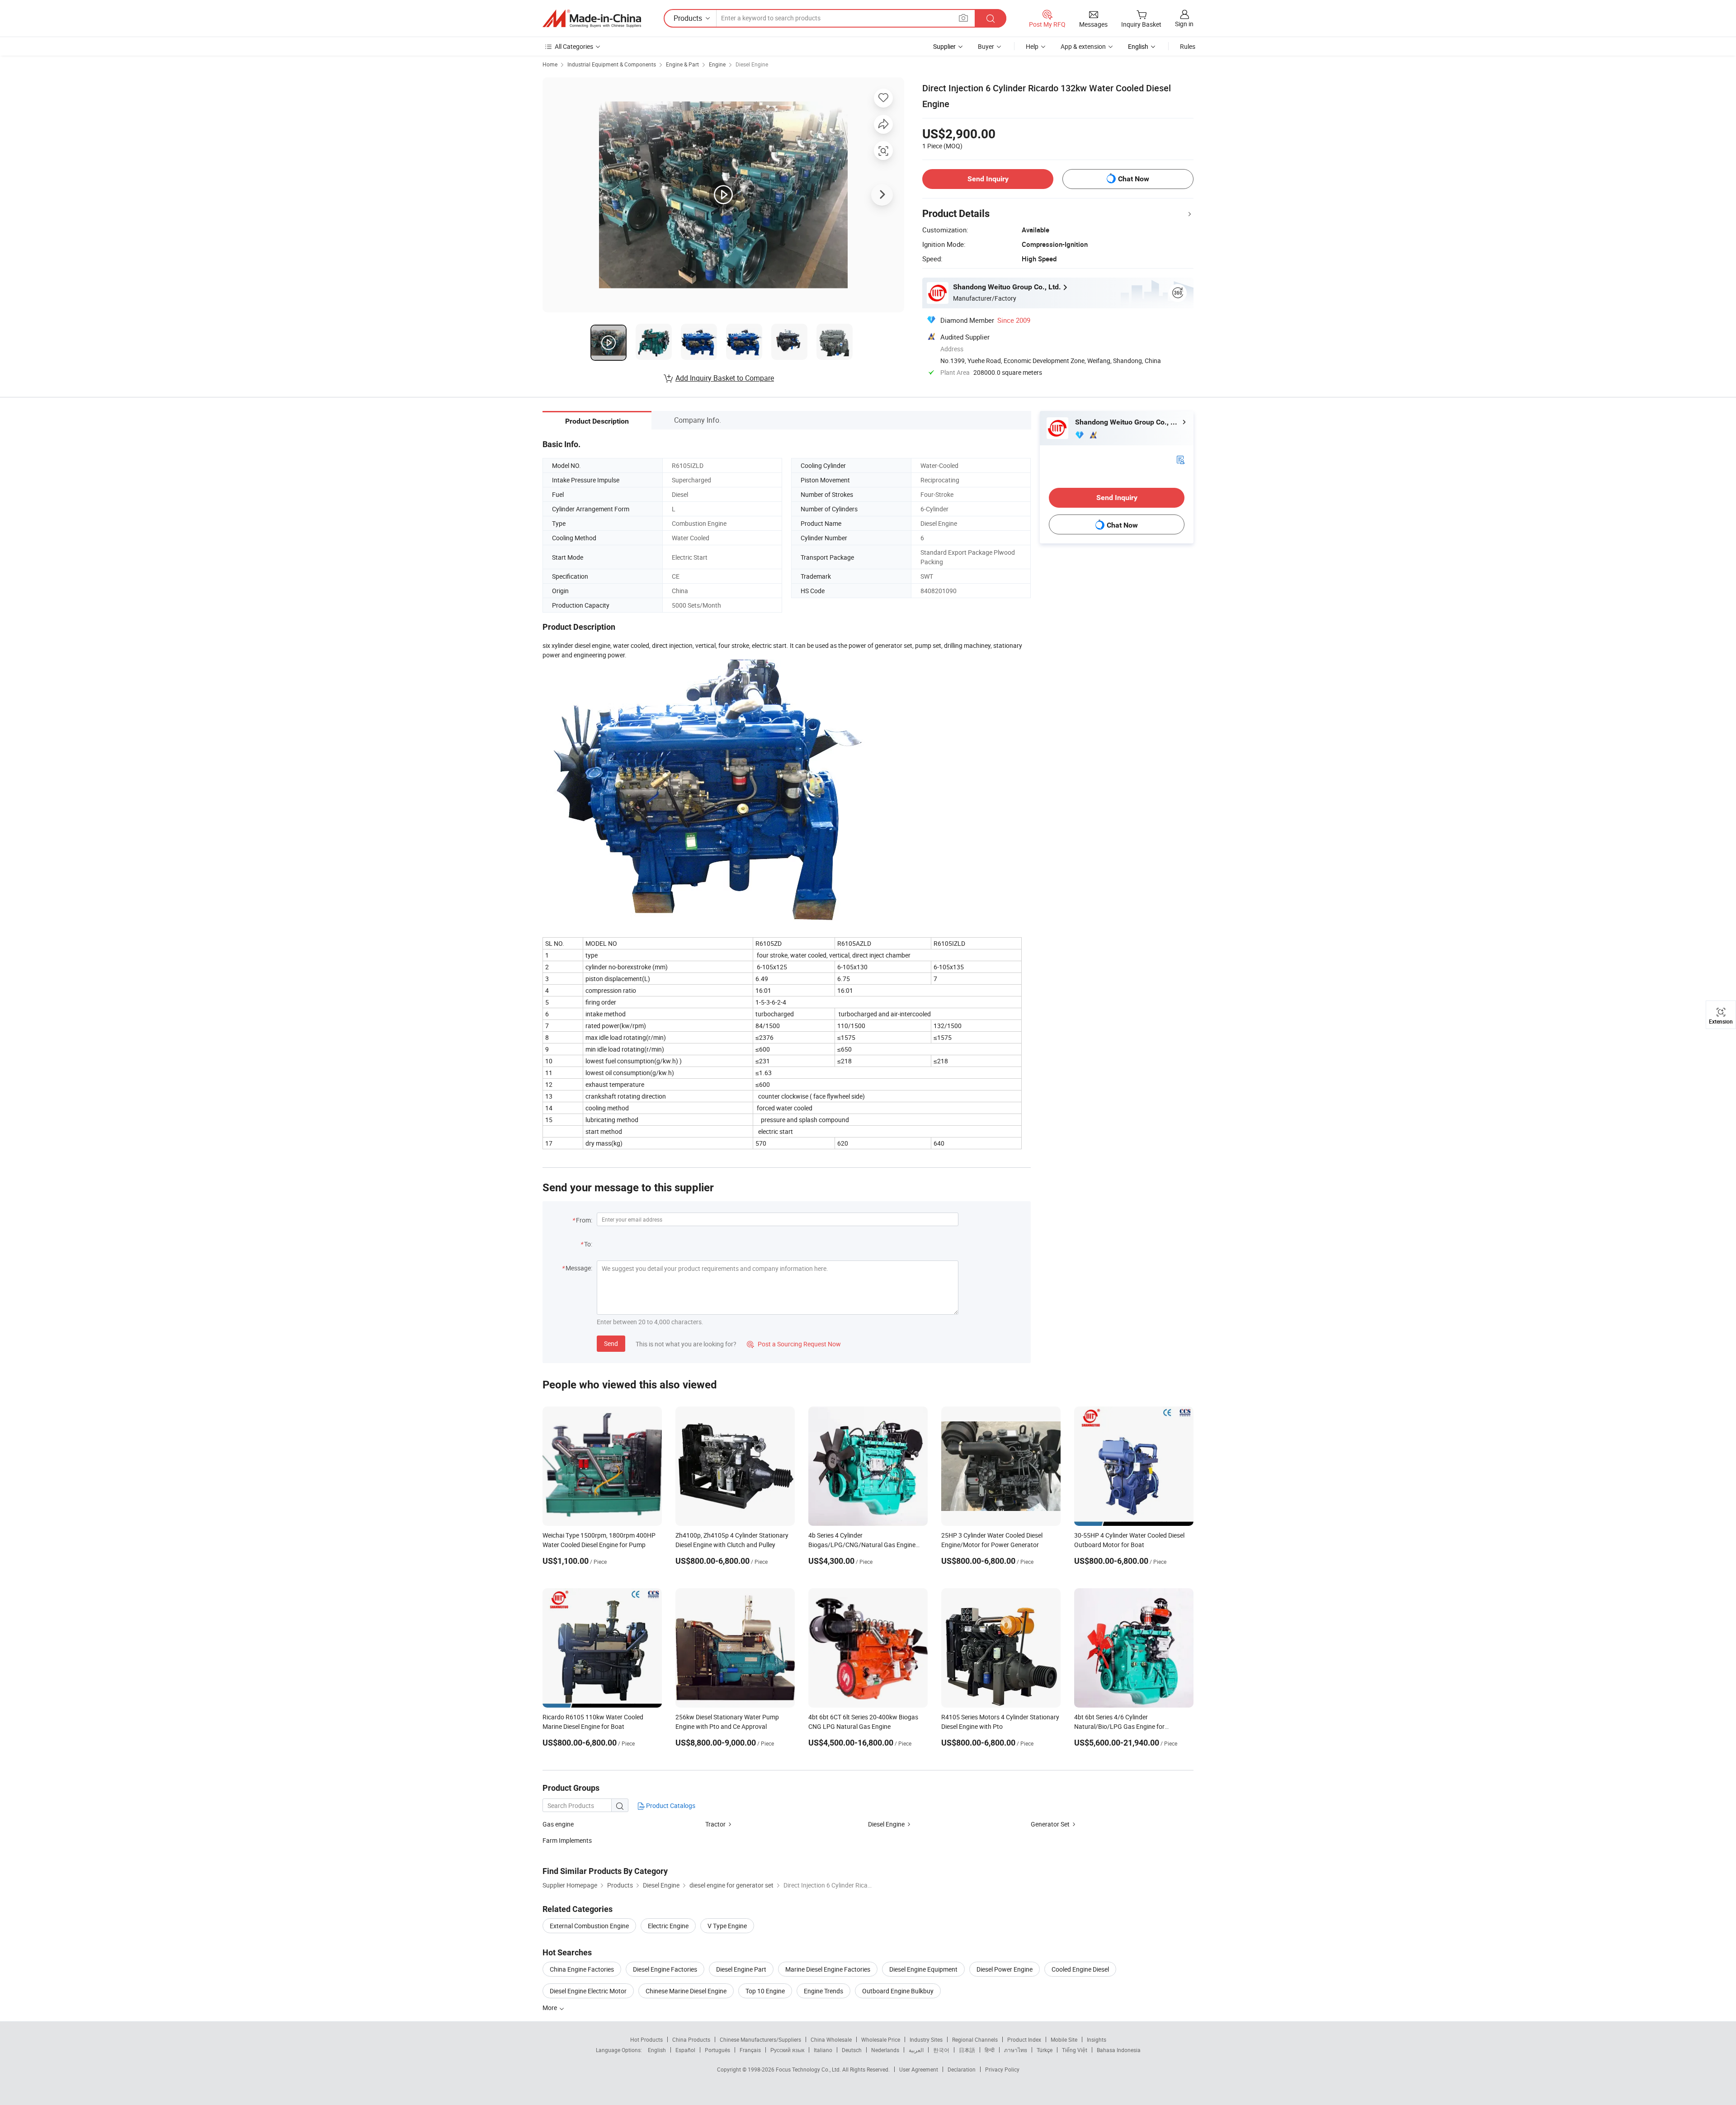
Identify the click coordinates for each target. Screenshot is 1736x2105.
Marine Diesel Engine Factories (828, 1969)
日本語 (967, 2050)
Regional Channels (975, 2039)
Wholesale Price (881, 2039)
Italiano (823, 2050)
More (550, 2008)
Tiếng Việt (1075, 2050)
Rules (1188, 46)
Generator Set (1050, 1824)
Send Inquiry (988, 179)
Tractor (715, 1824)
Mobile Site (1064, 2039)
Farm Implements (567, 1840)
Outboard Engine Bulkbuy (898, 1991)
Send (611, 1343)
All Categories (574, 46)
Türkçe (1045, 2050)
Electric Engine (668, 1926)
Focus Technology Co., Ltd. (809, 2069)
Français (750, 2050)
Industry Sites (926, 2039)
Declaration (962, 2069)
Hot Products (646, 2039)
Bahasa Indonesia (1119, 2050)
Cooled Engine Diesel (1080, 1969)
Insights (1097, 2039)
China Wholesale (831, 2039)
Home (550, 64)
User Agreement (919, 2069)
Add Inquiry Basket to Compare (725, 378)
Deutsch (852, 2050)
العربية (916, 2050)
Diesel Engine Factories (665, 1969)
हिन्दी (990, 2050)
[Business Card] (1180, 459)
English (657, 2050)
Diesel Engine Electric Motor (588, 1991)
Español (685, 2050)
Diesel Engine (752, 64)
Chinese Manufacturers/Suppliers (760, 2039)
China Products (691, 2039)
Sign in (1184, 24)
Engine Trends (823, 1991)
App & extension (1083, 46)
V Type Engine (727, 1926)
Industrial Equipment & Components (612, 64)
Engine (717, 64)
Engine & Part (682, 64)
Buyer (986, 46)
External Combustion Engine (589, 1926)
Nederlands (885, 2050)
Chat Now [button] (1134, 179)
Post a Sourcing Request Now (794, 1344)
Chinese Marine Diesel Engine (686, 1991)
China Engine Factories (582, 1969)
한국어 (941, 2050)
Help (1032, 46)
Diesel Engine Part (741, 1969)
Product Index (1024, 2039)
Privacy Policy (1002, 2069)
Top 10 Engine (765, 1991)
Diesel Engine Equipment (923, 1969)
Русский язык (787, 2050)
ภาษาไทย (1016, 2050)
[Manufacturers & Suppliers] (592, 19)
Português (717, 2050)
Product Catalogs (670, 1805)
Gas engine (558, 1824)
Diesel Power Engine (1005, 1969)
